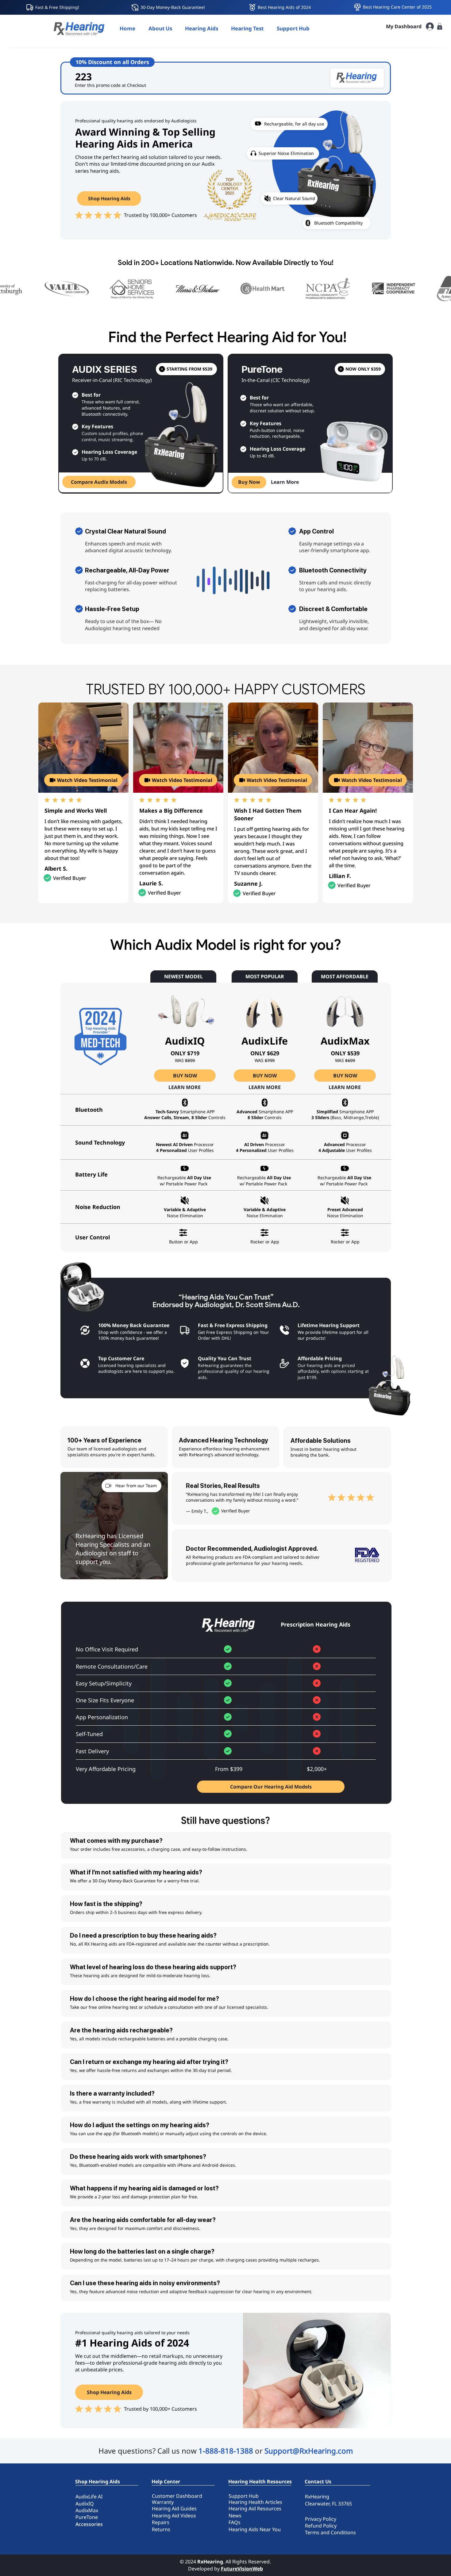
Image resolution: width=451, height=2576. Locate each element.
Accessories (89, 2524)
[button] (202, 28)
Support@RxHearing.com (309, 2451)
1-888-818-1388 (226, 2451)
